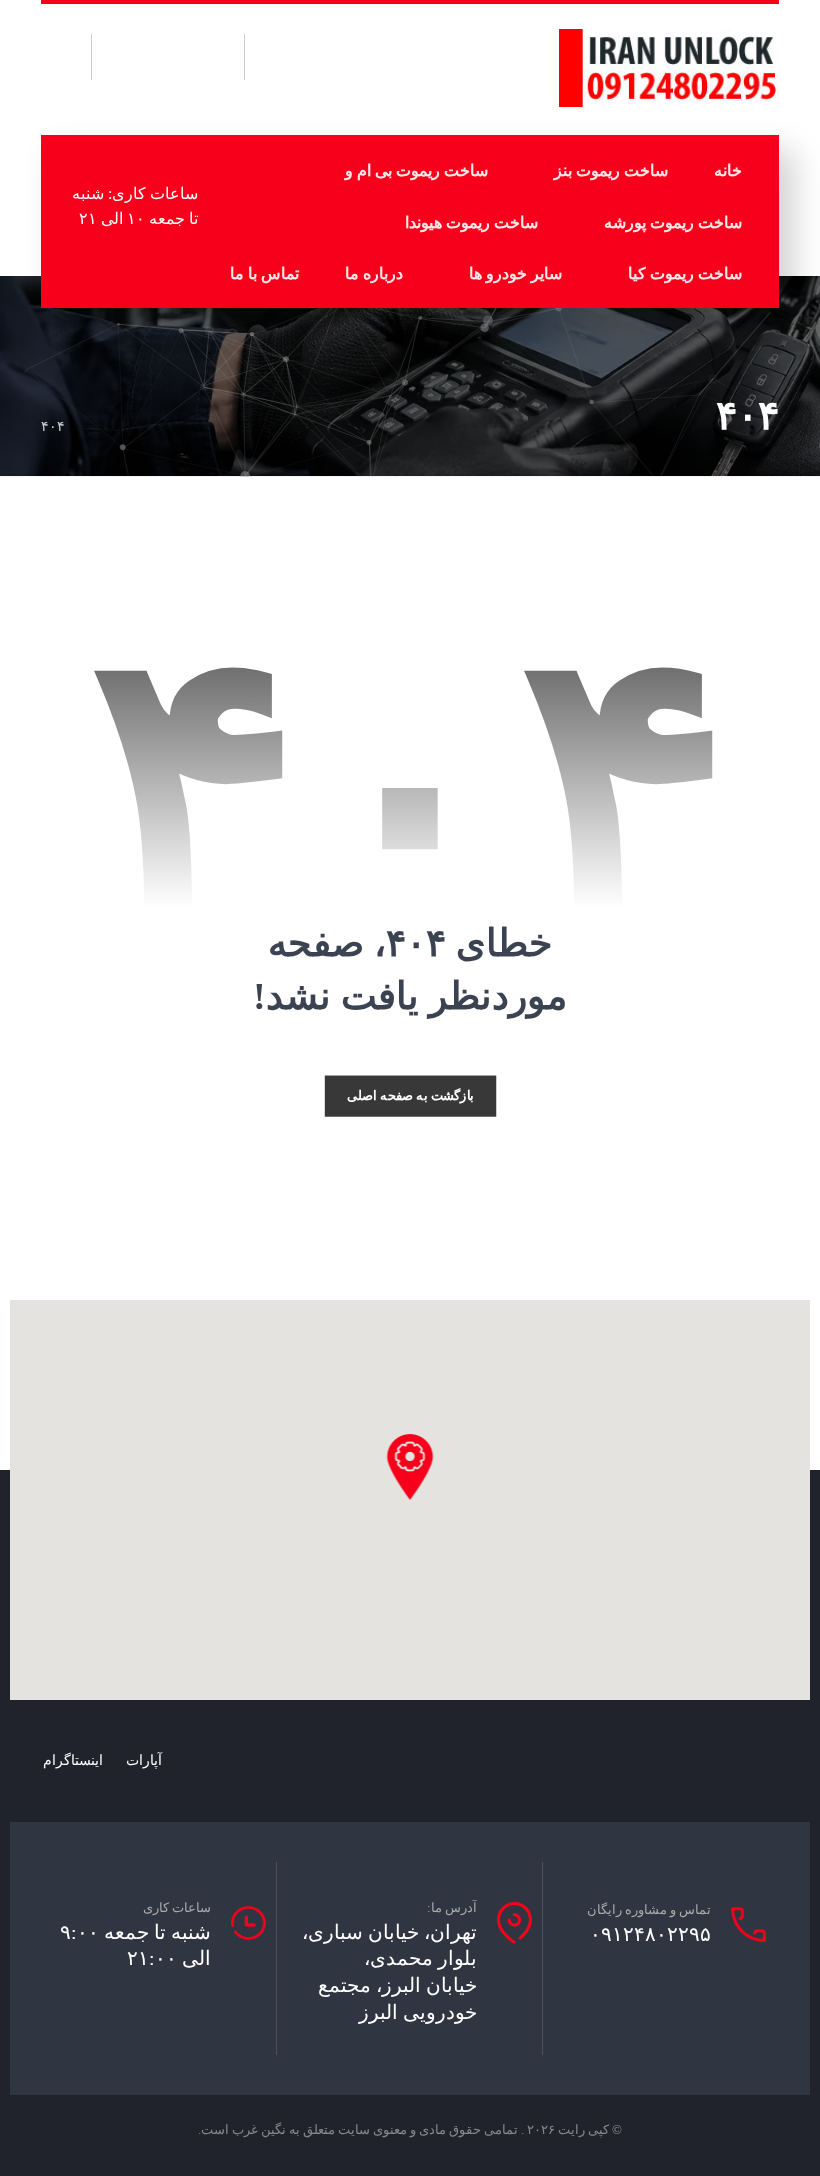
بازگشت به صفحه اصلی (410, 1096)
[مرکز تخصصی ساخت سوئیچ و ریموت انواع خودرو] (669, 68)
